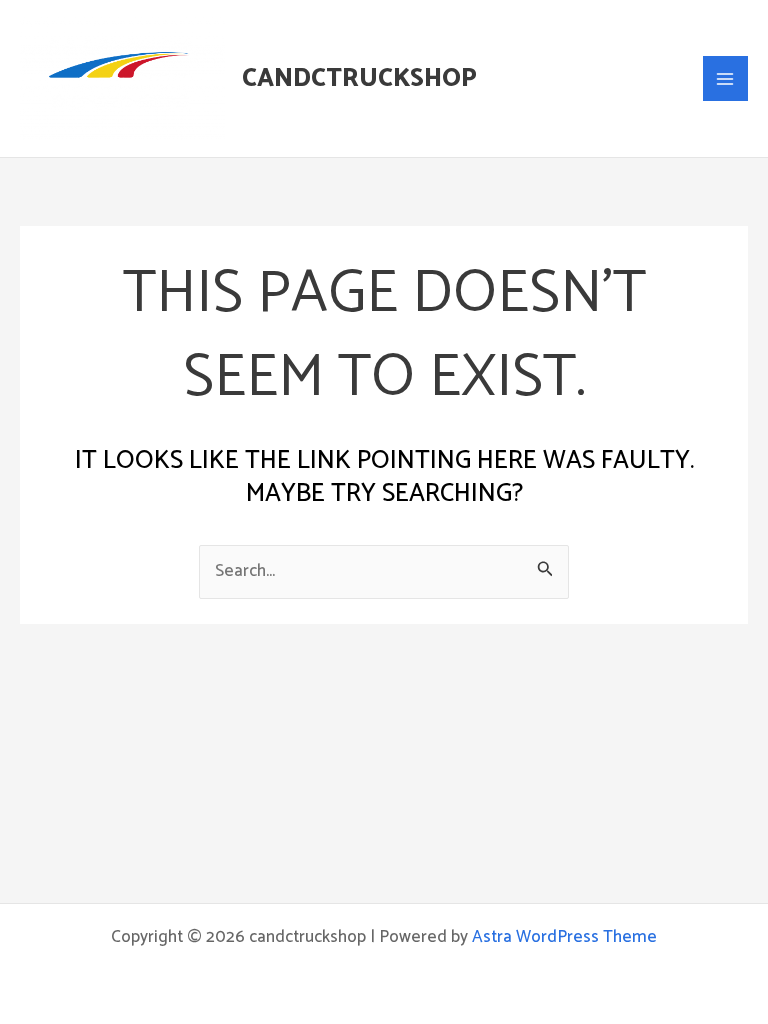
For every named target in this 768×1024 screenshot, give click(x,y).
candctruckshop (359, 79)
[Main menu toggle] (726, 79)
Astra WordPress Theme (564, 937)
